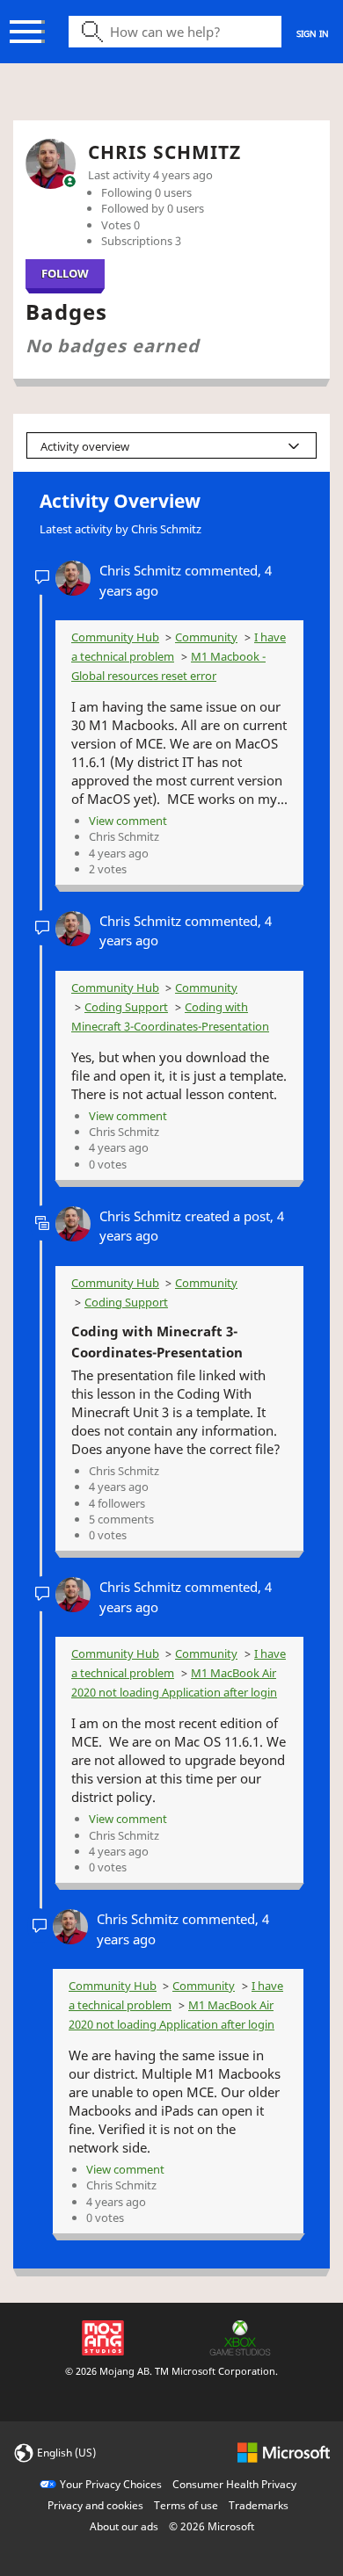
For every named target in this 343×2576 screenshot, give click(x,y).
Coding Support (126, 1007)
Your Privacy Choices (111, 2484)
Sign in (313, 33)
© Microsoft (212, 2526)
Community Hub (115, 637)
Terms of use (186, 2505)
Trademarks (259, 2505)
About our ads (124, 2526)
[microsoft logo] (284, 2452)
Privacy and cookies (95, 2505)
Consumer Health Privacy (234, 2484)
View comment (128, 821)
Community (206, 637)
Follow (65, 273)
